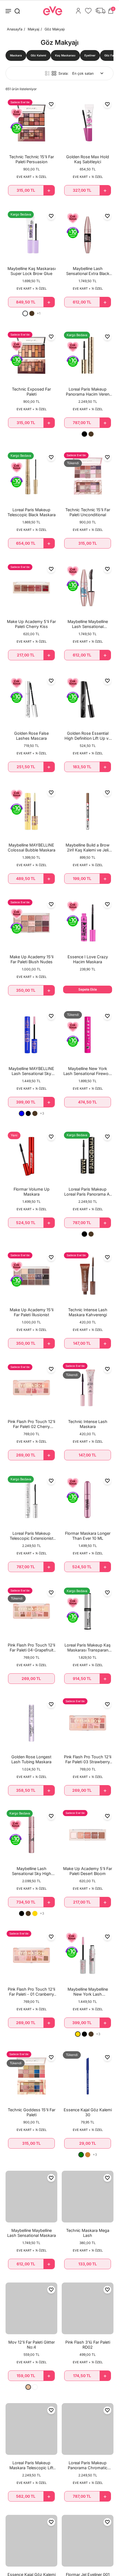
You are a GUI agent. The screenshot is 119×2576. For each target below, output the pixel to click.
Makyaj (33, 29)
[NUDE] (28, 2387)
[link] (16, 55)
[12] (31, 2308)
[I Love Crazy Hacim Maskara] (88, 923)
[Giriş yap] (78, 11)
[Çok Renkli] (35, 2387)
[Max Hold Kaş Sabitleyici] (88, 123)
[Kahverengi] (32, 313)
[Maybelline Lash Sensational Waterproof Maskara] (88, 588)
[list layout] (47, 73)
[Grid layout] (54, 73)
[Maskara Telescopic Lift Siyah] (31, 2429)
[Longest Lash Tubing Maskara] (31, 1723)
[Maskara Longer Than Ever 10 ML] (88, 1499)
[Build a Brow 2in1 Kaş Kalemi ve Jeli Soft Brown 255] (88, 811)
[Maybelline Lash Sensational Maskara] (31, 2197)
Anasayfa (15, 29)
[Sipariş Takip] (100, 11)
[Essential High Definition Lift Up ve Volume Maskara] (88, 699)
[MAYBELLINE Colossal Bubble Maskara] (31, 811)
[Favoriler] (88, 11)
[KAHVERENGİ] (91, 434)
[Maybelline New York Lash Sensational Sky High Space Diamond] (88, 1955)
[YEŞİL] (81, 2155)
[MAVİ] (22, 1113)
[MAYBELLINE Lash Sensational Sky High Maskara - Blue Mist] (31, 1035)
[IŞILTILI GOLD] (35, 1913)
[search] (17, 11)
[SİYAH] (84, 434)
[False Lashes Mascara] (31, 699)
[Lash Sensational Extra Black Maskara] (88, 235)
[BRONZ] (88, 2155)
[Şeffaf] (25, 313)
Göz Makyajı (55, 29)
